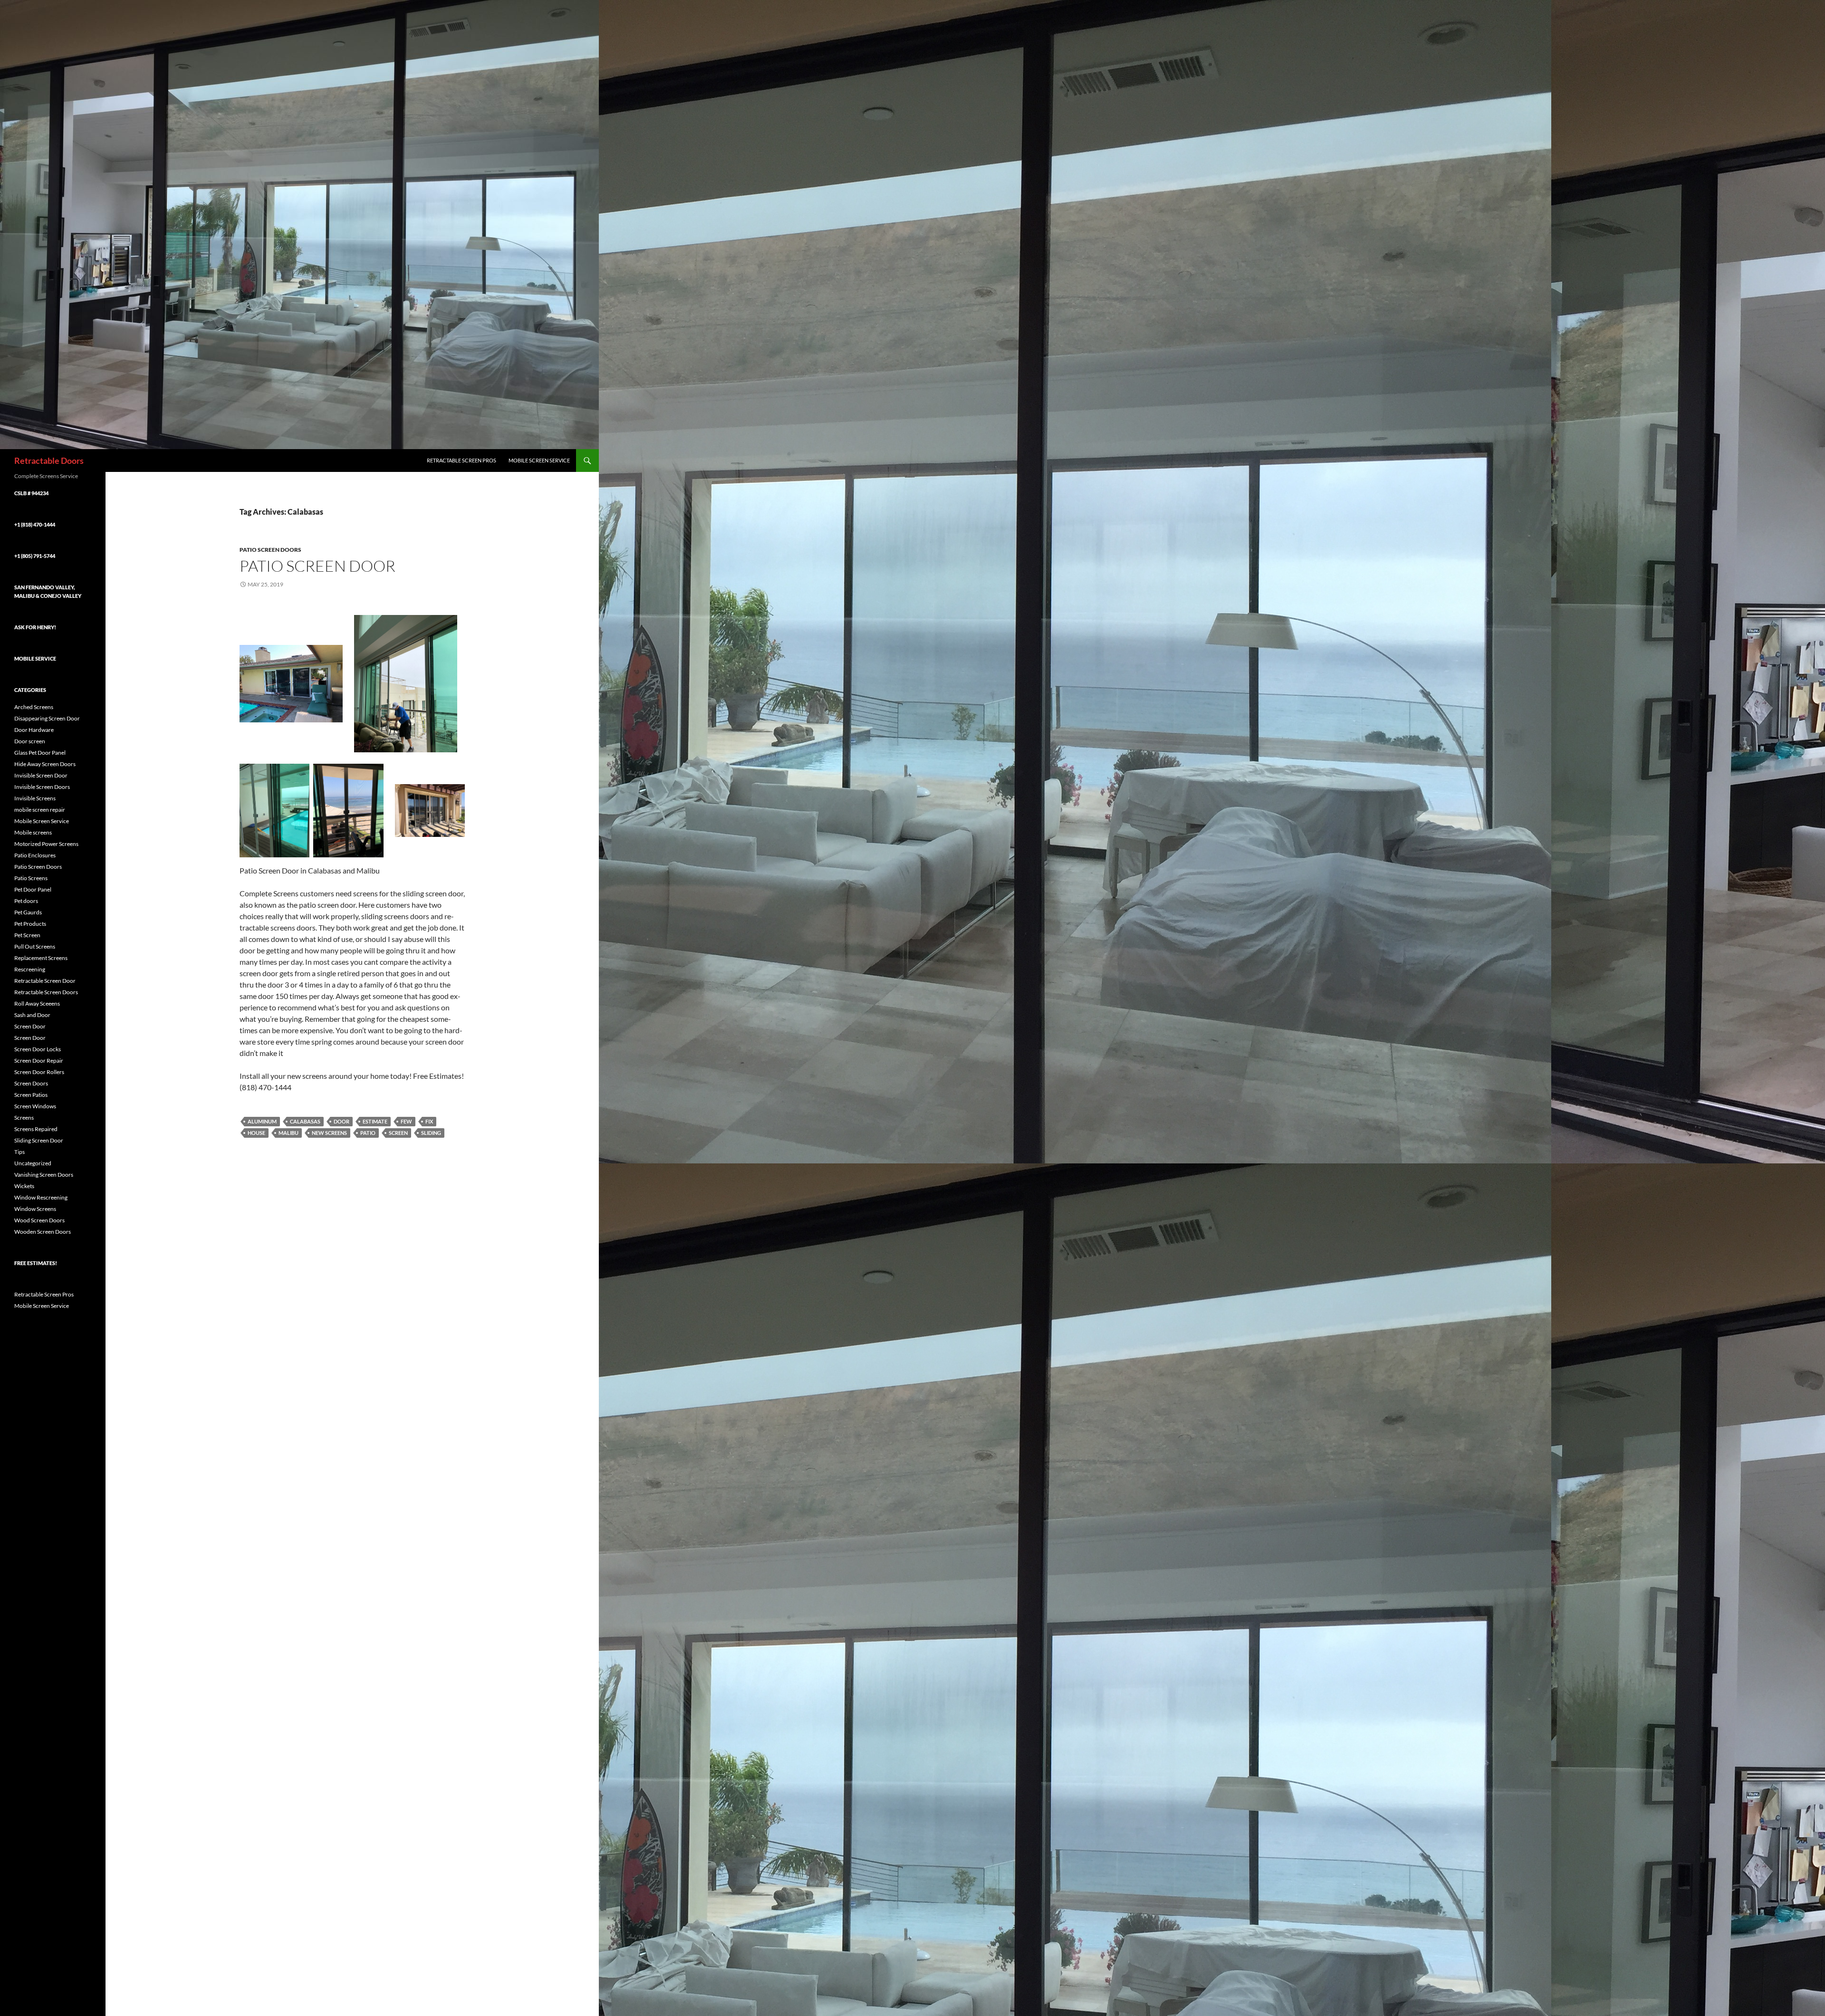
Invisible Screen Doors (42, 787)
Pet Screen (27, 935)
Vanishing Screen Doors (44, 1175)
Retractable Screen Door (45, 981)
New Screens (329, 1133)
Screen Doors (31, 1083)
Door (341, 1121)
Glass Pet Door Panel (40, 753)
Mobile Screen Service (539, 460)
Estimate (375, 1121)
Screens (24, 1118)
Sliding (431, 1133)
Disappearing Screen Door (47, 718)
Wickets (24, 1186)
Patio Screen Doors (270, 550)
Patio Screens (31, 878)
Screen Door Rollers (39, 1072)
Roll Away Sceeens (37, 1003)
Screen (398, 1133)
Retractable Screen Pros (461, 460)
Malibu (288, 1133)
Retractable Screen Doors (46, 992)
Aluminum (262, 1121)
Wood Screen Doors (39, 1220)
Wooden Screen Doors (43, 1232)
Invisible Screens (35, 798)
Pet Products (30, 924)
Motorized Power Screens (46, 844)
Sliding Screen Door (39, 1140)
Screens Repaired (36, 1129)
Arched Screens (34, 707)
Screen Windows (35, 1106)
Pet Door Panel (33, 889)
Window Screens (35, 1209)
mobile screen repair (40, 810)
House (256, 1133)
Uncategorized (33, 1163)
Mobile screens (33, 832)
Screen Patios (31, 1095)
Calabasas (305, 1121)
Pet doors (26, 901)
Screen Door (30, 1026)
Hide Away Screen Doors (45, 764)
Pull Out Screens (35, 946)
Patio (368, 1133)
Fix (429, 1121)
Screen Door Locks (38, 1049)
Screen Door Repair (39, 1061)
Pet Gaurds (28, 912)
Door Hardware (34, 730)
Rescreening (30, 969)
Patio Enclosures (35, 855)
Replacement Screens (41, 958)
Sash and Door (32, 1015)
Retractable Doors (49, 461)
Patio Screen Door (317, 566)
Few (406, 1121)
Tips (19, 1152)
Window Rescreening (41, 1197)
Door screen (30, 741)
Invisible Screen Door (41, 775)
